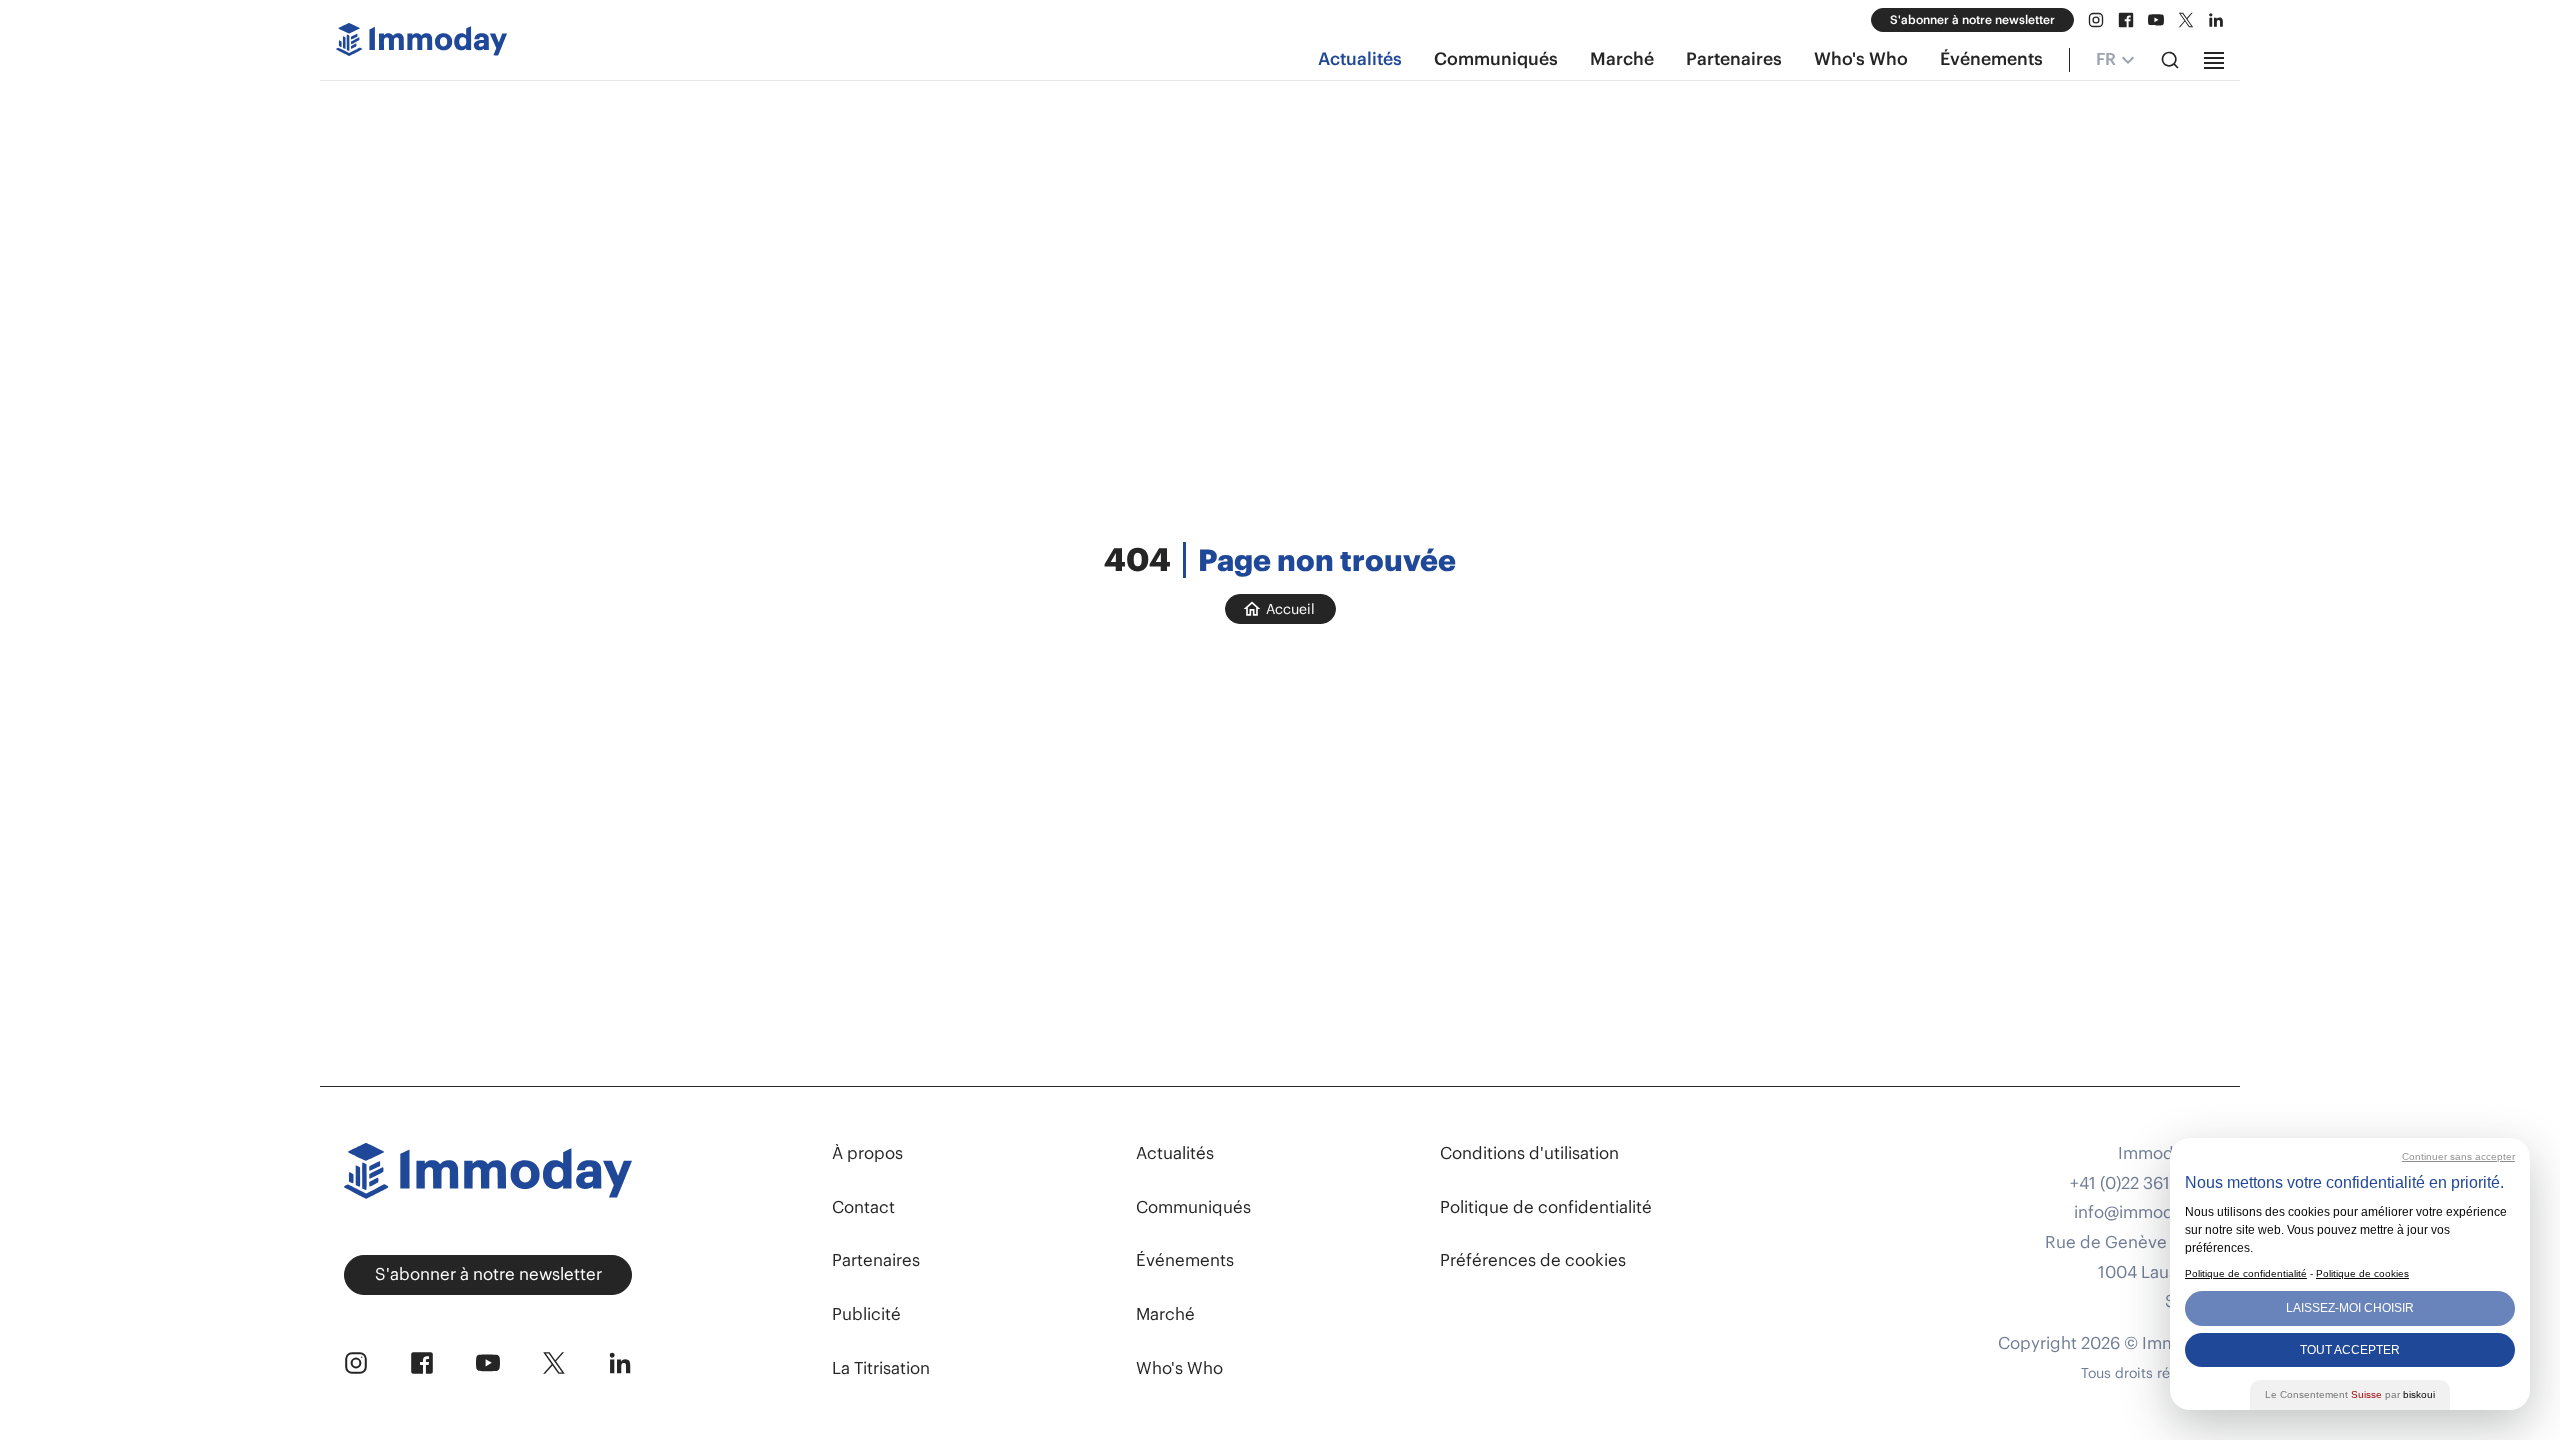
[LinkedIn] (2216, 20)
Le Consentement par (2350, 1394)
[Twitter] (2186, 20)
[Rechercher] (2170, 60)
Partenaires (1734, 59)
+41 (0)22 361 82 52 (2143, 1183)
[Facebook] (2126, 20)
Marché (1622, 59)
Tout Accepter (2350, 1350)
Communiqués (1496, 59)
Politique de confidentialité (1546, 1207)
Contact (863, 1207)
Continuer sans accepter (2458, 1156)
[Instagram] (2096, 20)
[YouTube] (2156, 20)
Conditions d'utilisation (1529, 1153)
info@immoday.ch (2145, 1212)
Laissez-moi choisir (2350, 1308)
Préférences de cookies (1533, 1260)
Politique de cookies (2362, 1273)
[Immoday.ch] (421, 43)
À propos (867, 1153)
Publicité (866, 1314)
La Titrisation (881, 1368)
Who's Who (1861, 59)
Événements (1991, 59)
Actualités (1360, 59)
